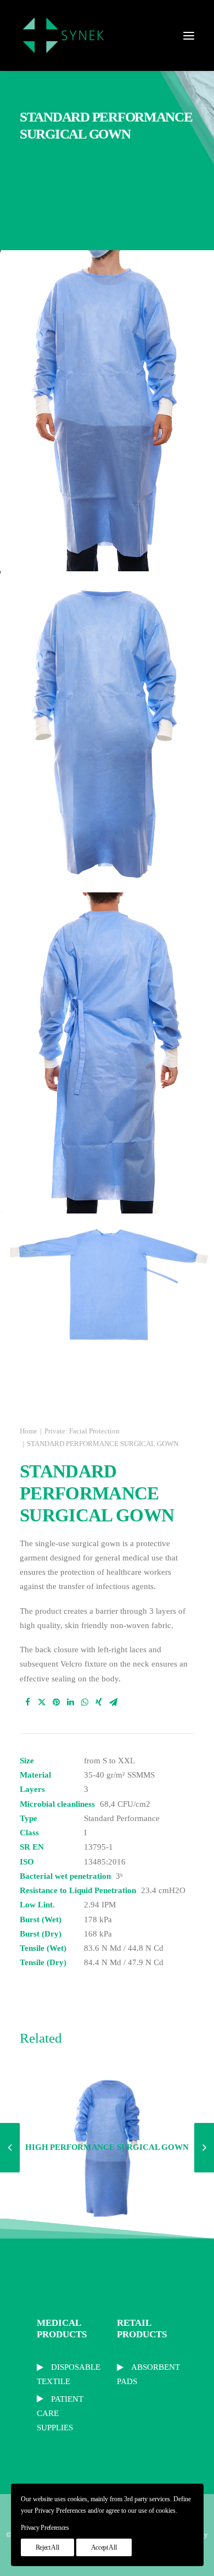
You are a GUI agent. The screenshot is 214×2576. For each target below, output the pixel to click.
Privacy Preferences (45, 2528)
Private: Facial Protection (82, 1431)
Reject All (47, 2547)
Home (29, 1431)
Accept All (104, 2547)
